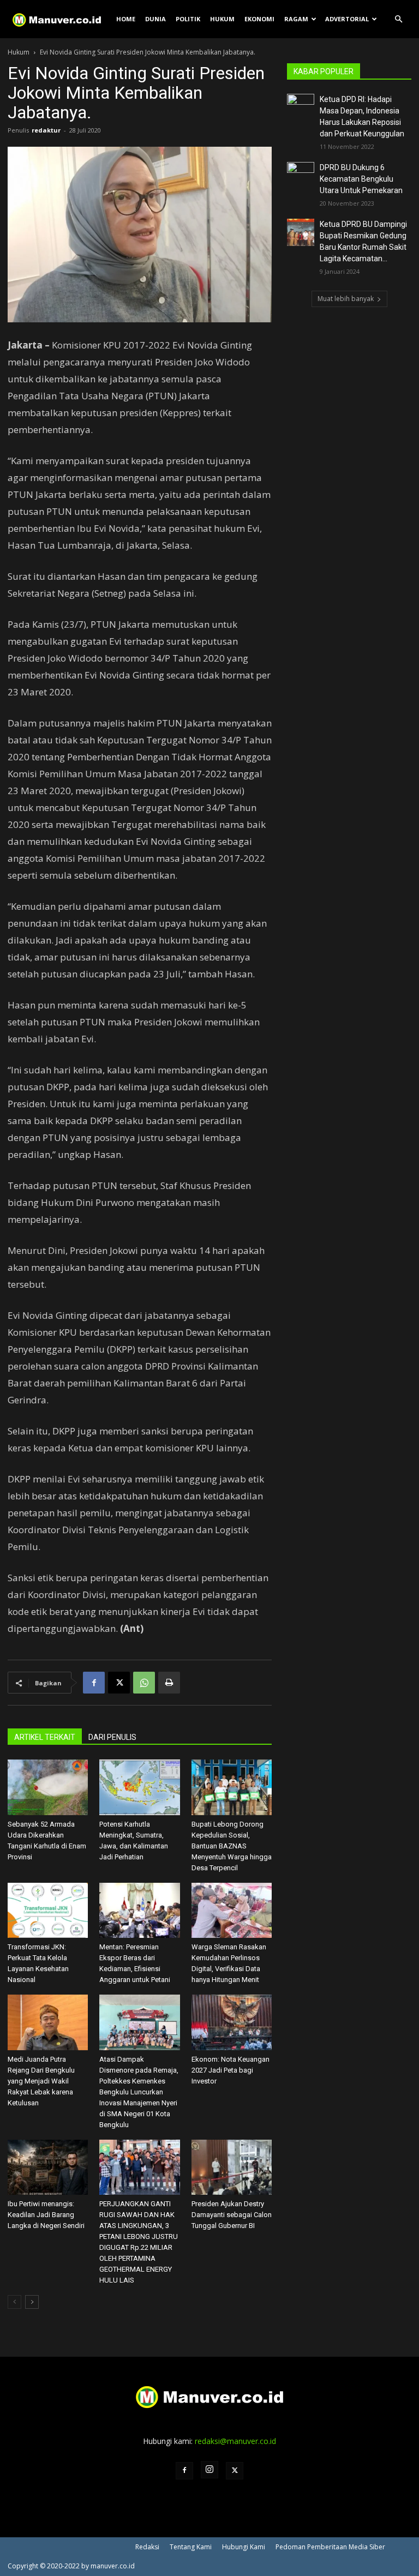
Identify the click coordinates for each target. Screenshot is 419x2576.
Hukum (222, 19)
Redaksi (147, 2547)
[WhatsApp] (144, 1683)
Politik (188, 19)
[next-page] (32, 2302)
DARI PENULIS (112, 1737)
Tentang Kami (191, 2547)
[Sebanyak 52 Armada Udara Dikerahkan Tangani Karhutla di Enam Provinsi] (48, 1787)
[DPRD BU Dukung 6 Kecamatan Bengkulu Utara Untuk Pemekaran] (301, 176)
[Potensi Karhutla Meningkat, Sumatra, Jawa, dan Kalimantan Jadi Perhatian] (139, 1787)
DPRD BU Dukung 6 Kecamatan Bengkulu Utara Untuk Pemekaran (361, 179)
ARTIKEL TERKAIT (45, 1737)
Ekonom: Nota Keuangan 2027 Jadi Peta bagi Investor (231, 2070)
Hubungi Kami (244, 2547)
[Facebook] (94, 1683)
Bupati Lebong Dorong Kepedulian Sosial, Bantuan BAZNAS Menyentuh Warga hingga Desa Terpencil (232, 1846)
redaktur (46, 130)
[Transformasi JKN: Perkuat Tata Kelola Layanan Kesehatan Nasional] (48, 1910)
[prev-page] (14, 2302)
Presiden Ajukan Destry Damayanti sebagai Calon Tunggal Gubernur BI (232, 2215)
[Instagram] (209, 2470)
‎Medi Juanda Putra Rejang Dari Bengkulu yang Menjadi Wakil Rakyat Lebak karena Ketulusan (41, 2081)
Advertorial (347, 19)
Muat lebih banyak (346, 299)
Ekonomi (259, 19)
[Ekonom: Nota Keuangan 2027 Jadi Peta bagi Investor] (232, 2022)
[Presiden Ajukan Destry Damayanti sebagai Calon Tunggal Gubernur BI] (232, 2167)
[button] (398, 19)
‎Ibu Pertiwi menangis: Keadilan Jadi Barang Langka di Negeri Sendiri (46, 2215)
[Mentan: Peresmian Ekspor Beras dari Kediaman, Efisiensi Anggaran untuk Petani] (139, 1910)
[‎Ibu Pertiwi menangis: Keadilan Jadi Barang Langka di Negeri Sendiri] (48, 2167)
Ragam (296, 19)
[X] (119, 1683)
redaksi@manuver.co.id (235, 2441)
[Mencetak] (169, 1683)
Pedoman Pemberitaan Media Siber (330, 2547)
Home (126, 19)
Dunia (155, 19)
